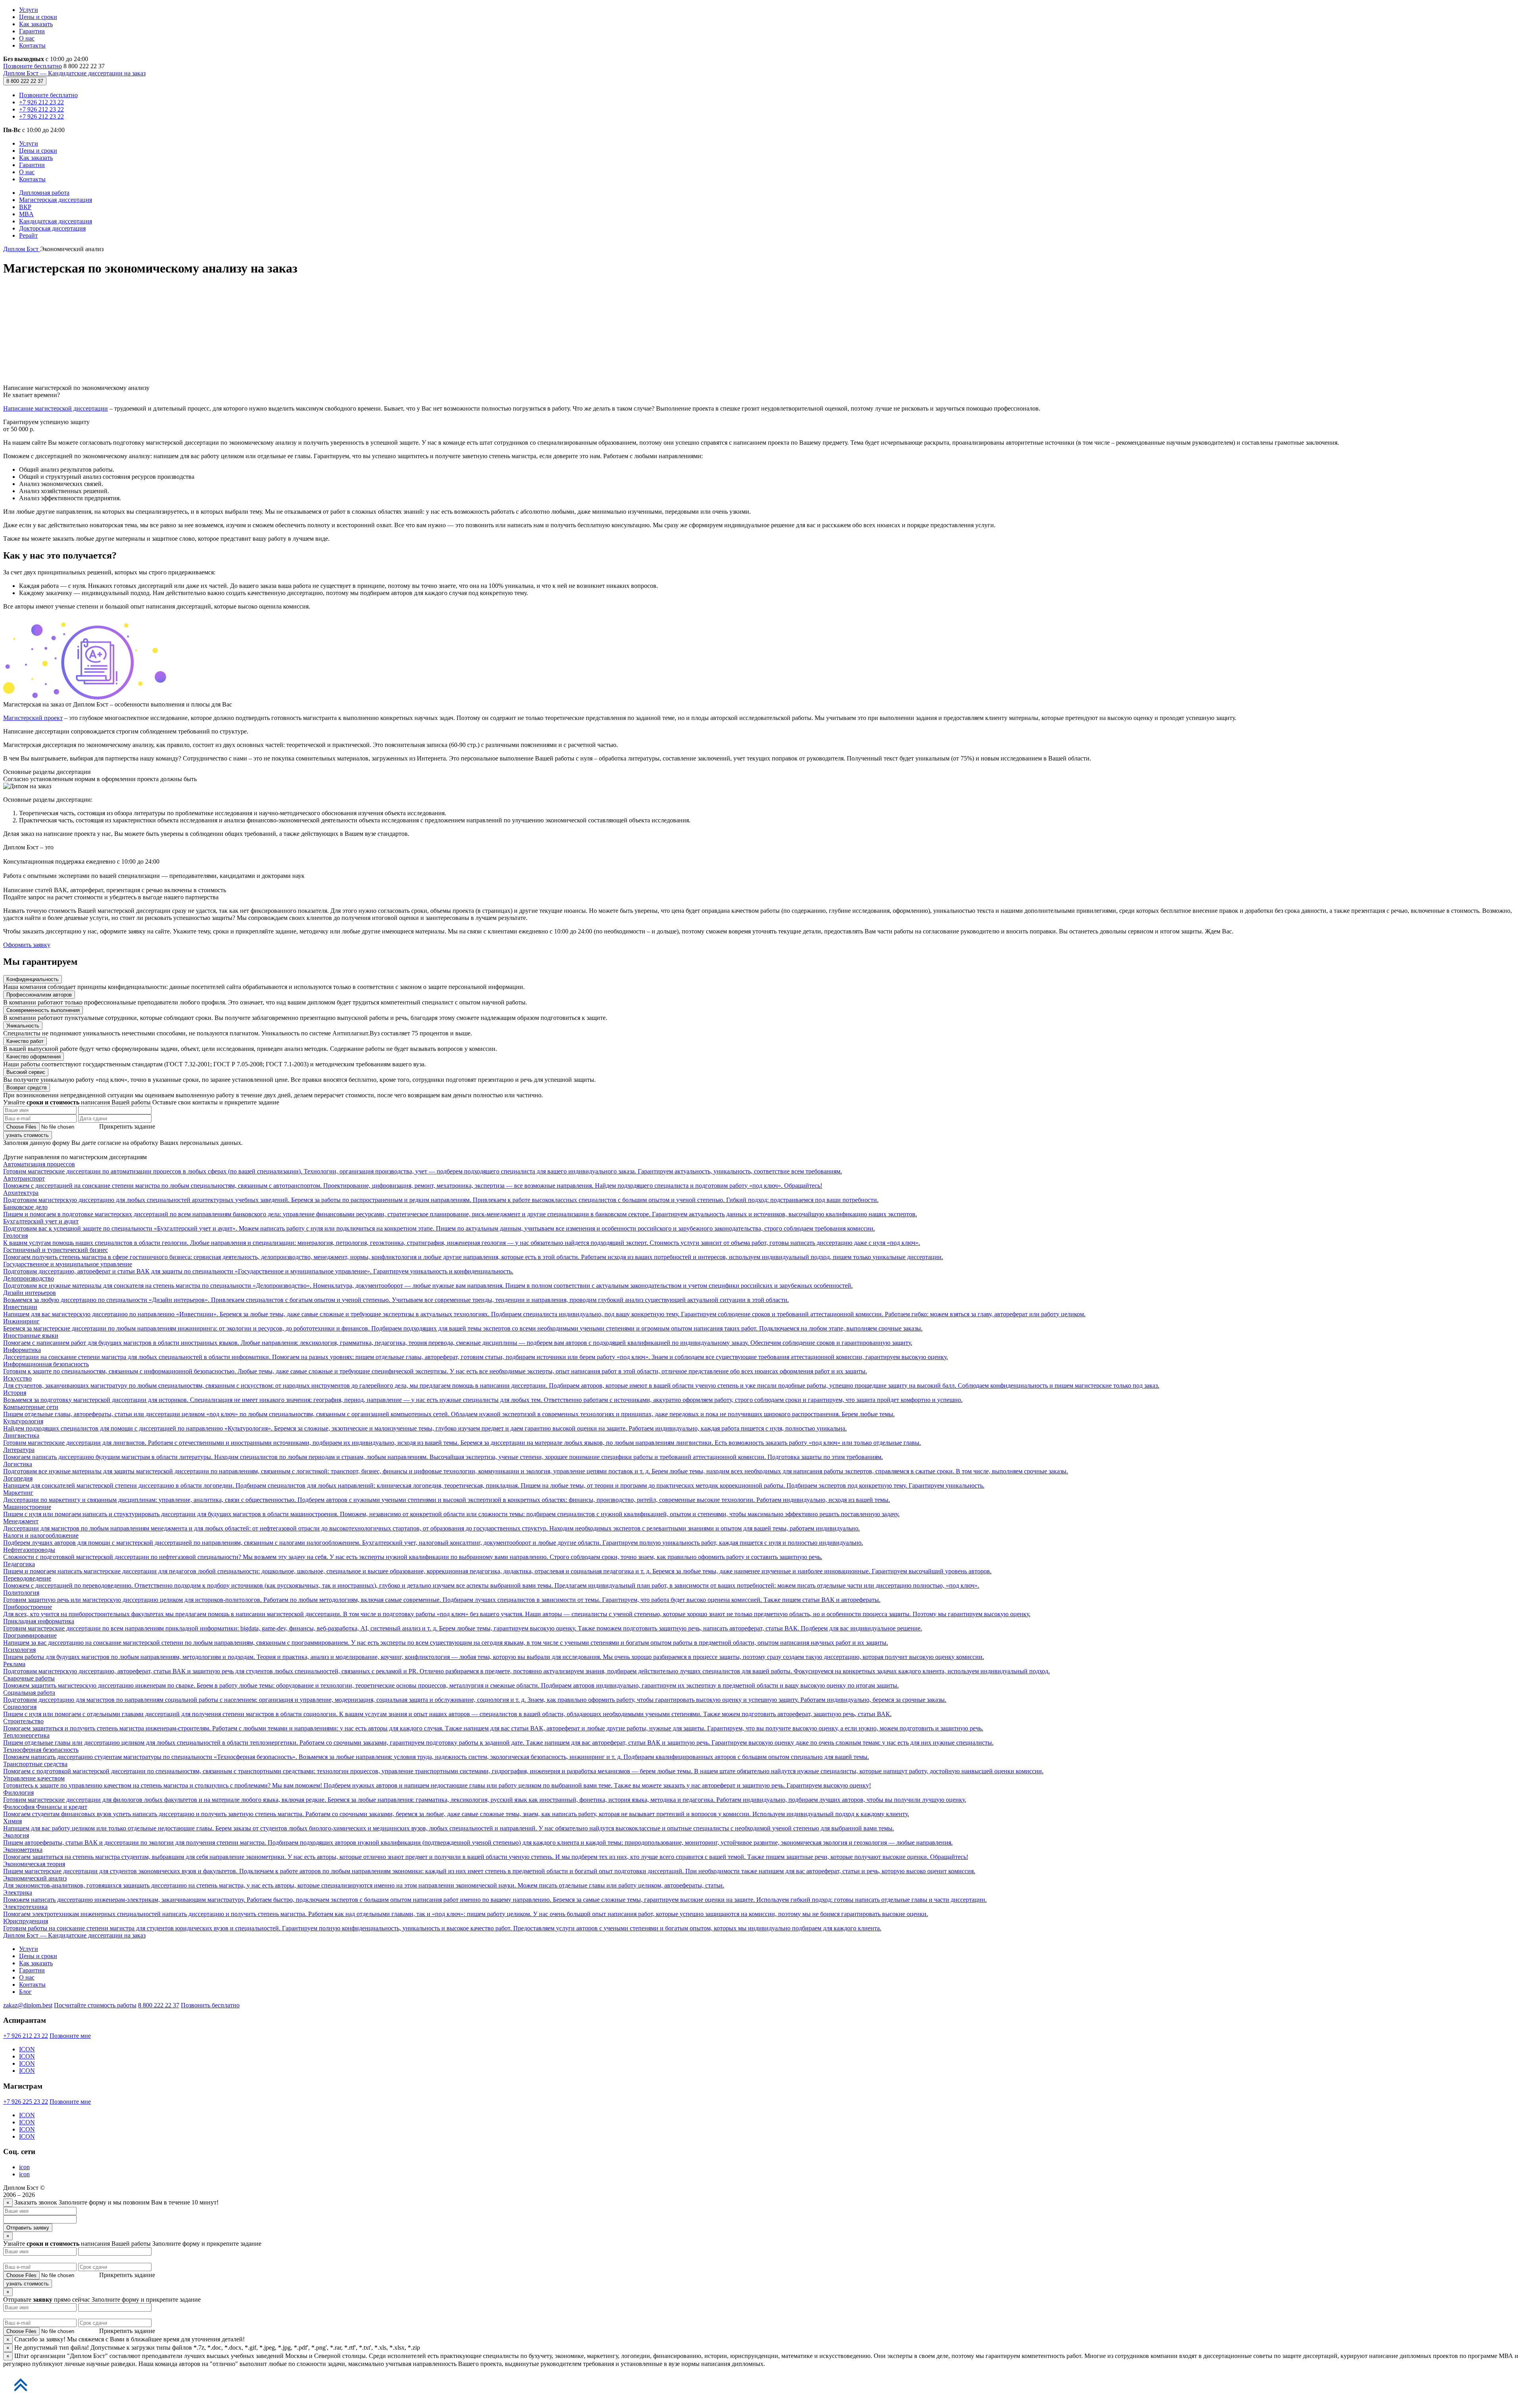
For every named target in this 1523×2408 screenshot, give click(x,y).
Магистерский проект (33, 718)
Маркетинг (447, 1496)
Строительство (493, 1725)
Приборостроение (517, 1610)
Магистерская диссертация (56, 200)
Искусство (581, 1382)
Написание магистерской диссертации (56, 408)
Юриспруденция (442, 1925)
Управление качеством (437, 1782)
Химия (449, 1825)
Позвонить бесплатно (210, 2005)
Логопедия (494, 1482)
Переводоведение (491, 1582)
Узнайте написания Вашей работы (78, 2244)
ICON (27, 2049)
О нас (27, 38)
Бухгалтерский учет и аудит (439, 1225)
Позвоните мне (70, 2036)
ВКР (25, 207)
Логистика (536, 1468)
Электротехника (466, 1910)
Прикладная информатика (463, 1625)
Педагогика (497, 1568)
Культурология (425, 1425)
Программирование (446, 1639)
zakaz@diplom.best (28, 2005)
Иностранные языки (458, 1339)
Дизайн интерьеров (396, 1296)
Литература (443, 1453)
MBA (26, 214)
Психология (494, 1653)
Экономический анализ (364, 1882)
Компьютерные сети (449, 1410)
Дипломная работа (44, 193)
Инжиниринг (463, 1325)
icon (24, 2167)
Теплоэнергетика (498, 1739)
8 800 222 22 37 (25, 81)
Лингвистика (462, 1439)
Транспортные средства (523, 1768)
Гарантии (32, 31)
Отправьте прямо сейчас (47, 2300)
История (483, 1396)
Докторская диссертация (52, 228)
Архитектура (441, 1196)
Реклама (527, 1668)
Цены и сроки (38, 17)
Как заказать (36, 24)
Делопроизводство (428, 1282)
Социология (447, 1710)
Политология (442, 1596)
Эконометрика (486, 1853)
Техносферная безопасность (436, 1753)
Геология (462, 1239)
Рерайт (28, 235)
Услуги (29, 10)
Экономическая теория (489, 1867)
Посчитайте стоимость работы (95, 2005)
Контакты (32, 45)
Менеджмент (432, 1525)
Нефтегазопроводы (413, 1553)
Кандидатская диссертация (56, 221)
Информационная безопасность (435, 1368)
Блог (25, 1992)
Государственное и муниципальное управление (258, 1268)
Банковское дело (460, 1211)
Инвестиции (544, 1311)
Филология (485, 1796)
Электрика (495, 1896)
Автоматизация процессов (423, 1168)
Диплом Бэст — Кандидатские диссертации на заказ (74, 73)
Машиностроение (451, 1510)
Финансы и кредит (456, 1810)
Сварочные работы (451, 1682)
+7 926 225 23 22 (26, 2102)
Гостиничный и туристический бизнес (473, 1253)
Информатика (476, 1353)
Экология (478, 1839)
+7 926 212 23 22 (41, 102)
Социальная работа (475, 1696)
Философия (20, 1807)
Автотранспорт (413, 1182)
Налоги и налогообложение (433, 1539)
